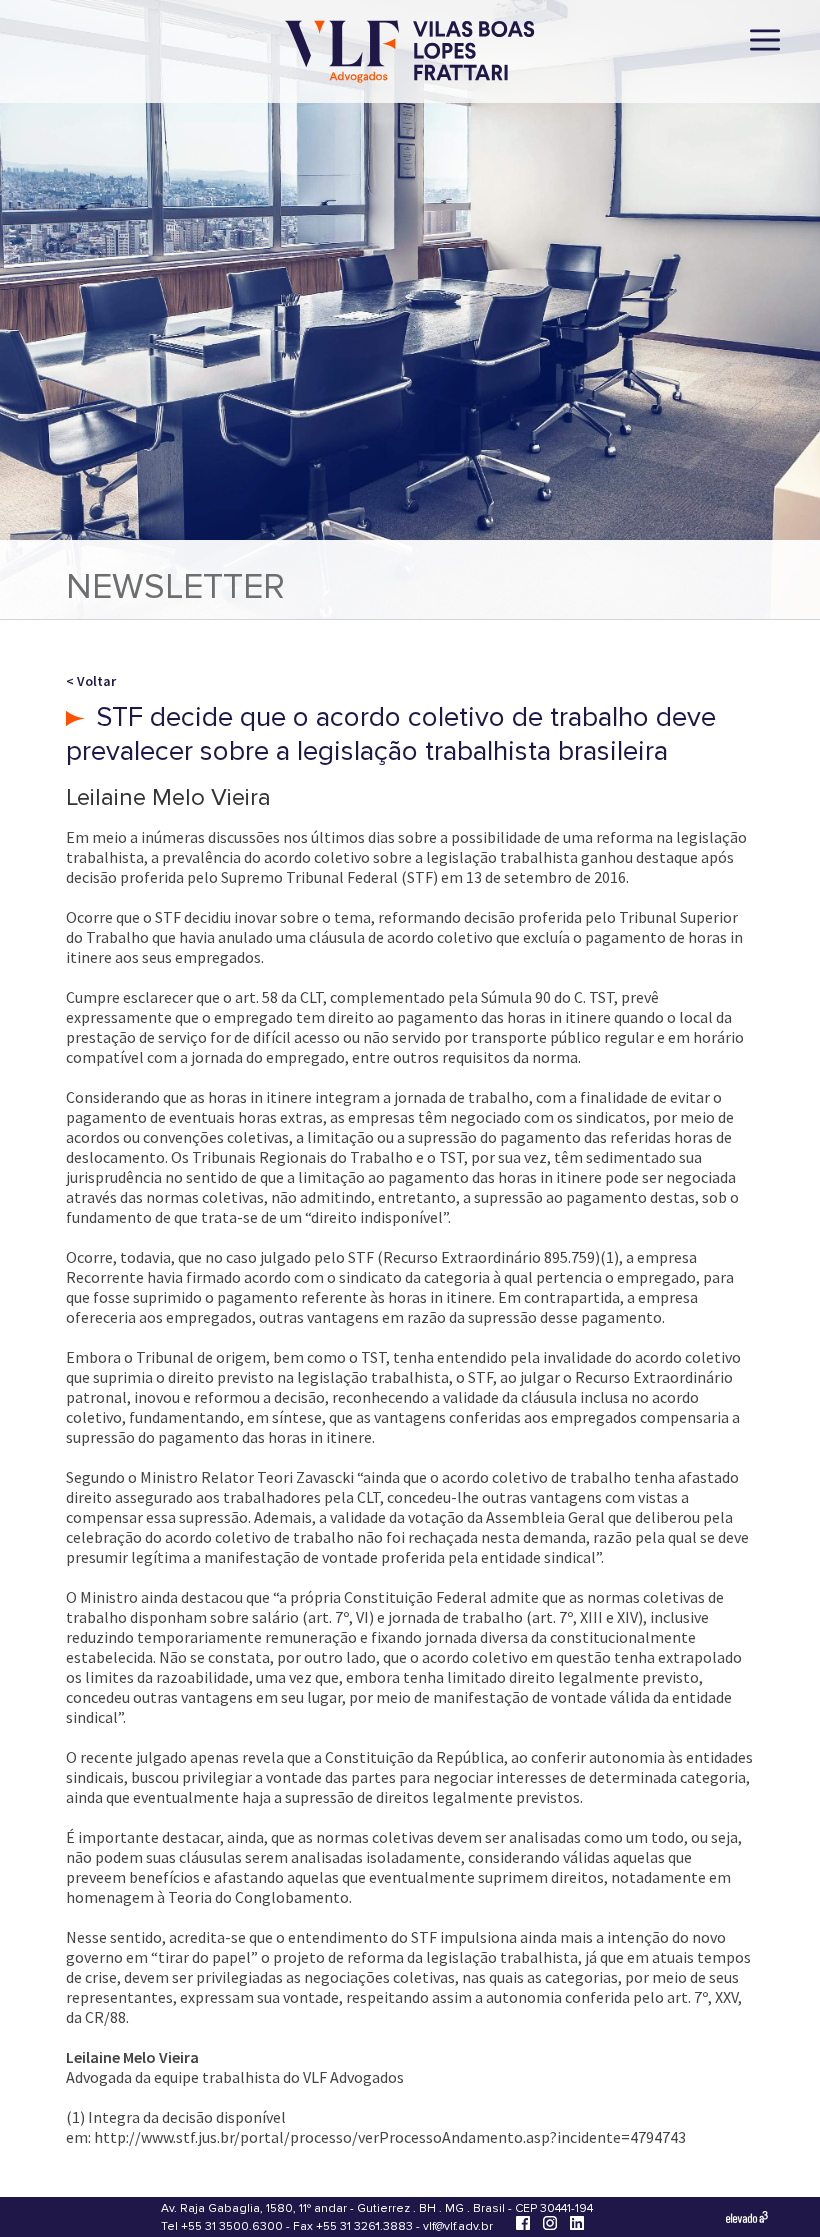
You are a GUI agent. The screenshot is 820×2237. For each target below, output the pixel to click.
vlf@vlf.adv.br (458, 2226)
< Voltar (91, 681)
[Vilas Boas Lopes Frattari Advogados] (410, 53)
